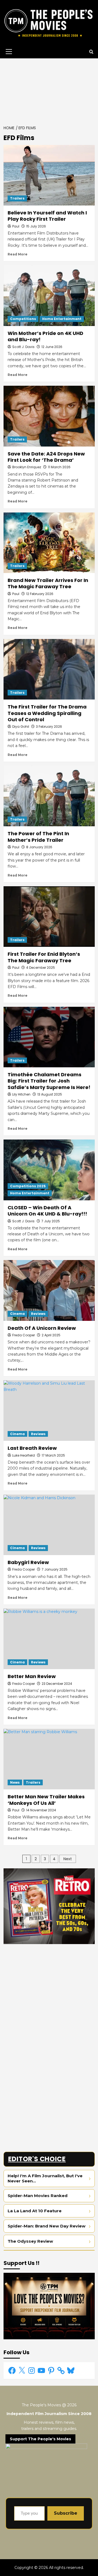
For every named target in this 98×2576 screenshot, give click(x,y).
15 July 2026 (36, 226)
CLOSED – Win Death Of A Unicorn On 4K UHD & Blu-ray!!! (47, 1211)
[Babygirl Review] (49, 1525)
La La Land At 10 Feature (35, 2211)
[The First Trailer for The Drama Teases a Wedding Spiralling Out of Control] (49, 669)
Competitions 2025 (28, 1186)
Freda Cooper (24, 1335)
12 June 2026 (52, 347)
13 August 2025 (50, 1094)
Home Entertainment (62, 319)
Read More (18, 254)
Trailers (17, 198)
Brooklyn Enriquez (27, 467)
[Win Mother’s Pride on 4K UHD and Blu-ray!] (49, 295)
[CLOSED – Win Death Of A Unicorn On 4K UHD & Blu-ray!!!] (49, 1170)
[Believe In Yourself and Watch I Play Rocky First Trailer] (49, 175)
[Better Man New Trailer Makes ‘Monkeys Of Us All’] (49, 1759)
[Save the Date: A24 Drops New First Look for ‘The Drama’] (49, 416)
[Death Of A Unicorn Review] (49, 1290)
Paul (16, 226)
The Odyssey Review (30, 2241)
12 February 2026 (40, 594)
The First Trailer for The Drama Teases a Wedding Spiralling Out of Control (47, 713)
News (15, 1782)
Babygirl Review (28, 1562)
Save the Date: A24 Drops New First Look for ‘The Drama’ (46, 457)
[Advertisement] (49, 90)
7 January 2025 (55, 1569)
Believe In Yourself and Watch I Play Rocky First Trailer (47, 216)
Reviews (38, 1314)
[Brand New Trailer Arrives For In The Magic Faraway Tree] (49, 543)
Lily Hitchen (21, 1094)
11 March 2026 (59, 467)
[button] (8, 52)
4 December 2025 (41, 968)
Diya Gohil (21, 727)
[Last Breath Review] (49, 1411)
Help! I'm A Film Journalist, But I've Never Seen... (45, 2178)
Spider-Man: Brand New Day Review (47, 2226)
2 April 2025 (51, 1335)
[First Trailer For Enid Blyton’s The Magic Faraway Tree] (49, 917)
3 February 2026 (49, 727)
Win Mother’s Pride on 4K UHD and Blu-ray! (45, 336)
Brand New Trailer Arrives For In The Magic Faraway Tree (48, 583)
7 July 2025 (51, 1221)
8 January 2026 (39, 847)
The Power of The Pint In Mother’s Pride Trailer (38, 837)
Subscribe (66, 2513)
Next (68, 1859)
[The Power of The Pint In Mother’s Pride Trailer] (49, 796)
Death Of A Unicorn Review (42, 1328)
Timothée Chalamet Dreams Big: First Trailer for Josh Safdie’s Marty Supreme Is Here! (49, 1081)
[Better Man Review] (49, 1639)
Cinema (17, 1314)
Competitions (23, 319)
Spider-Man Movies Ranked (38, 2196)
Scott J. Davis (23, 347)
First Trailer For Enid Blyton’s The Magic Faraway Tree (44, 957)
